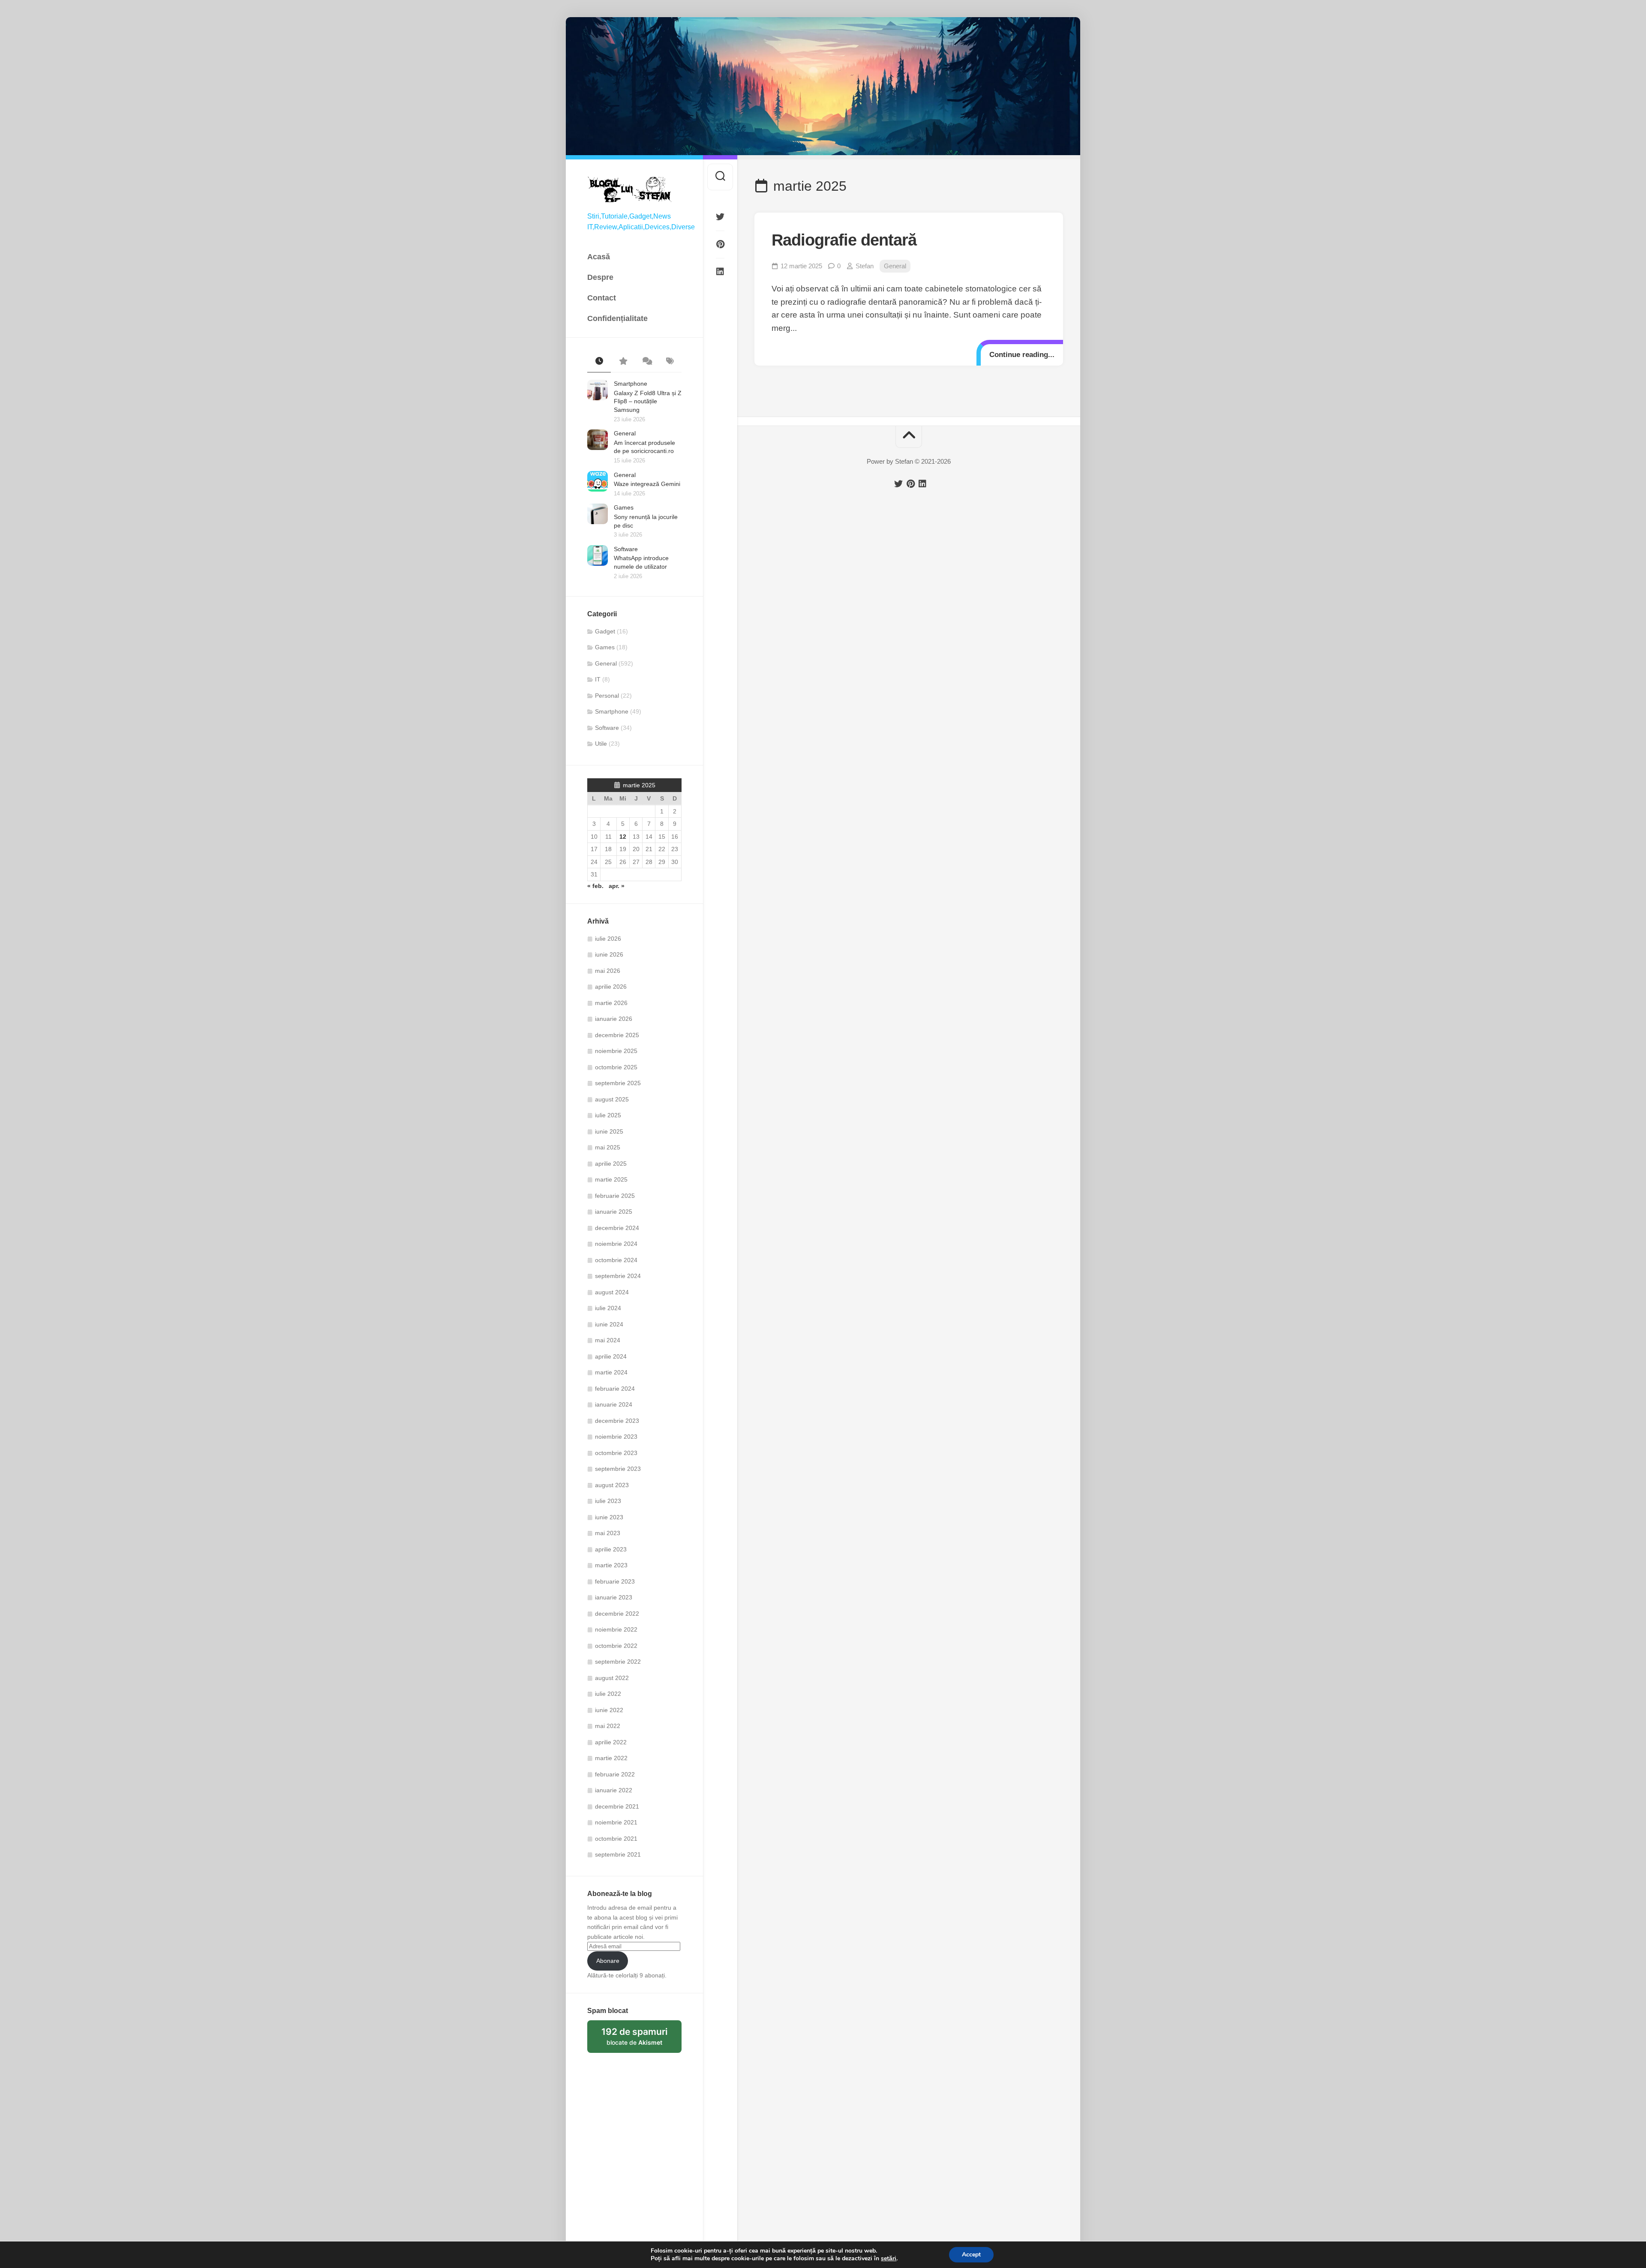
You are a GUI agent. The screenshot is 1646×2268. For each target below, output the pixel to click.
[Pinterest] (720, 244)
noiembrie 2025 (616, 1051)
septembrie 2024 (618, 1276)
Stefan (865, 266)
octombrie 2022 (616, 1646)
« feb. (595, 886)
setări (889, 2259)
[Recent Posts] (599, 362)
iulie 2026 (608, 939)
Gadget (605, 631)
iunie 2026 (609, 954)
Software (626, 549)
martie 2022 (611, 1758)
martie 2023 (611, 1565)
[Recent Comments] (646, 362)
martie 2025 (611, 1179)
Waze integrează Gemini (647, 484)
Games (624, 507)
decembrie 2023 (617, 1421)
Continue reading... (1022, 355)
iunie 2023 (609, 1517)
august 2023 (612, 1485)
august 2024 (612, 1292)
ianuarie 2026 (614, 1019)
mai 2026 (608, 971)
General (625, 433)
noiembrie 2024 (616, 1244)
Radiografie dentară (844, 240)
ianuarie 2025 (614, 1212)
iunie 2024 (609, 1324)
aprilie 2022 (611, 1742)
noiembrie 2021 (616, 1822)
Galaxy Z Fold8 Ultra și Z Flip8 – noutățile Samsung (648, 401)
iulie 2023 (608, 1501)
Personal (607, 696)
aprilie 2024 (611, 1356)
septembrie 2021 (618, 1854)
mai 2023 (608, 1533)
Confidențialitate (617, 318)
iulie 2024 (608, 1308)
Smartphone (631, 384)
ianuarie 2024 (614, 1404)
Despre (600, 277)
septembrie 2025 (618, 1083)
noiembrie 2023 (616, 1437)
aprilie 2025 (611, 1164)
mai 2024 (608, 1340)
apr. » (617, 886)
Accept (971, 2254)
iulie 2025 (608, 1115)
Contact (602, 298)
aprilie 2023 (611, 1549)
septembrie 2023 (618, 1469)
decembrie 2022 (617, 1614)
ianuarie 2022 (614, 1790)
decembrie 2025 (617, 1035)
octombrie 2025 (616, 1067)
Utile (601, 744)
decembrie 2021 (617, 1806)
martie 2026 (611, 1003)
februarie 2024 (615, 1389)
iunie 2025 (609, 1131)
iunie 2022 (609, 1710)
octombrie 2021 (616, 1839)
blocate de (641, 2040)
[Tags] (670, 362)
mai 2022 (608, 1726)
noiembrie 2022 (616, 1629)
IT (598, 679)
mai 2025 (608, 1147)
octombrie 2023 (616, 1453)
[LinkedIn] (720, 272)
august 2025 (612, 1099)
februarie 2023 (615, 1581)
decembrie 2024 (617, 1228)
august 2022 (612, 1678)
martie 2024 (611, 1372)
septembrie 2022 (618, 1662)
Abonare (608, 1961)
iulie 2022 (608, 1694)
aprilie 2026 (611, 987)
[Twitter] (720, 217)
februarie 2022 (615, 1774)
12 (623, 837)
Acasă (599, 257)
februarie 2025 (615, 1196)
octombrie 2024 (616, 1260)
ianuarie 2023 (614, 1597)
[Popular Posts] (623, 362)
